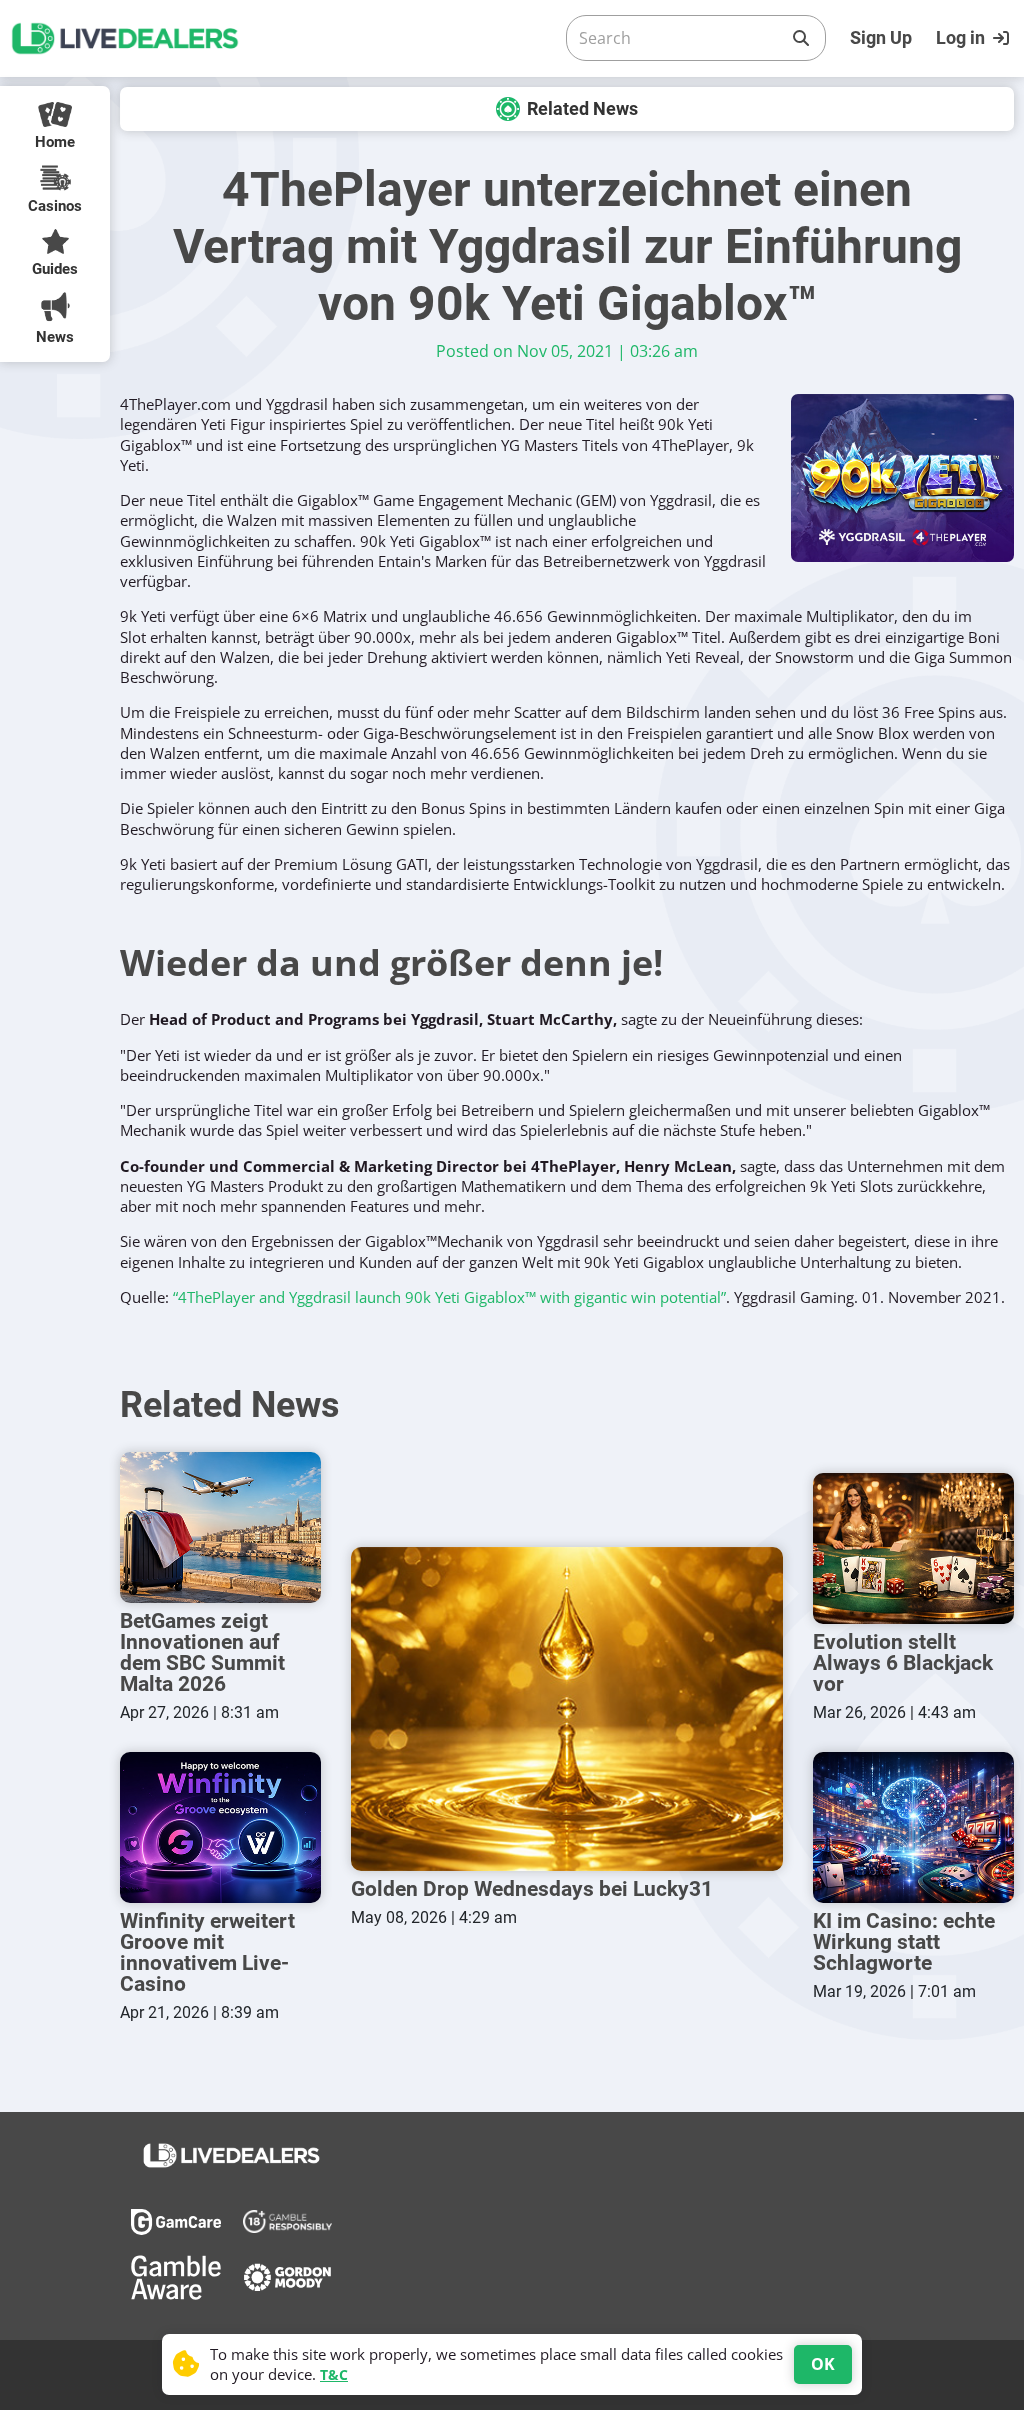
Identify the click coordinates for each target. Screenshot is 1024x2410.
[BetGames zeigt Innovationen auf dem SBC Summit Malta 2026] (220, 1527)
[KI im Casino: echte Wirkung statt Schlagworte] (913, 1827)
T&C (334, 2374)
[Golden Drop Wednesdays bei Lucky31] (567, 1709)
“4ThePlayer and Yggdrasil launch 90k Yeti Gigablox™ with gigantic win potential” (449, 1297)
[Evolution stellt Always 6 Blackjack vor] (913, 1548)
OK (823, 2364)
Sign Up (881, 37)
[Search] (801, 38)
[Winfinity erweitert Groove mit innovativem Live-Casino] (220, 1827)
